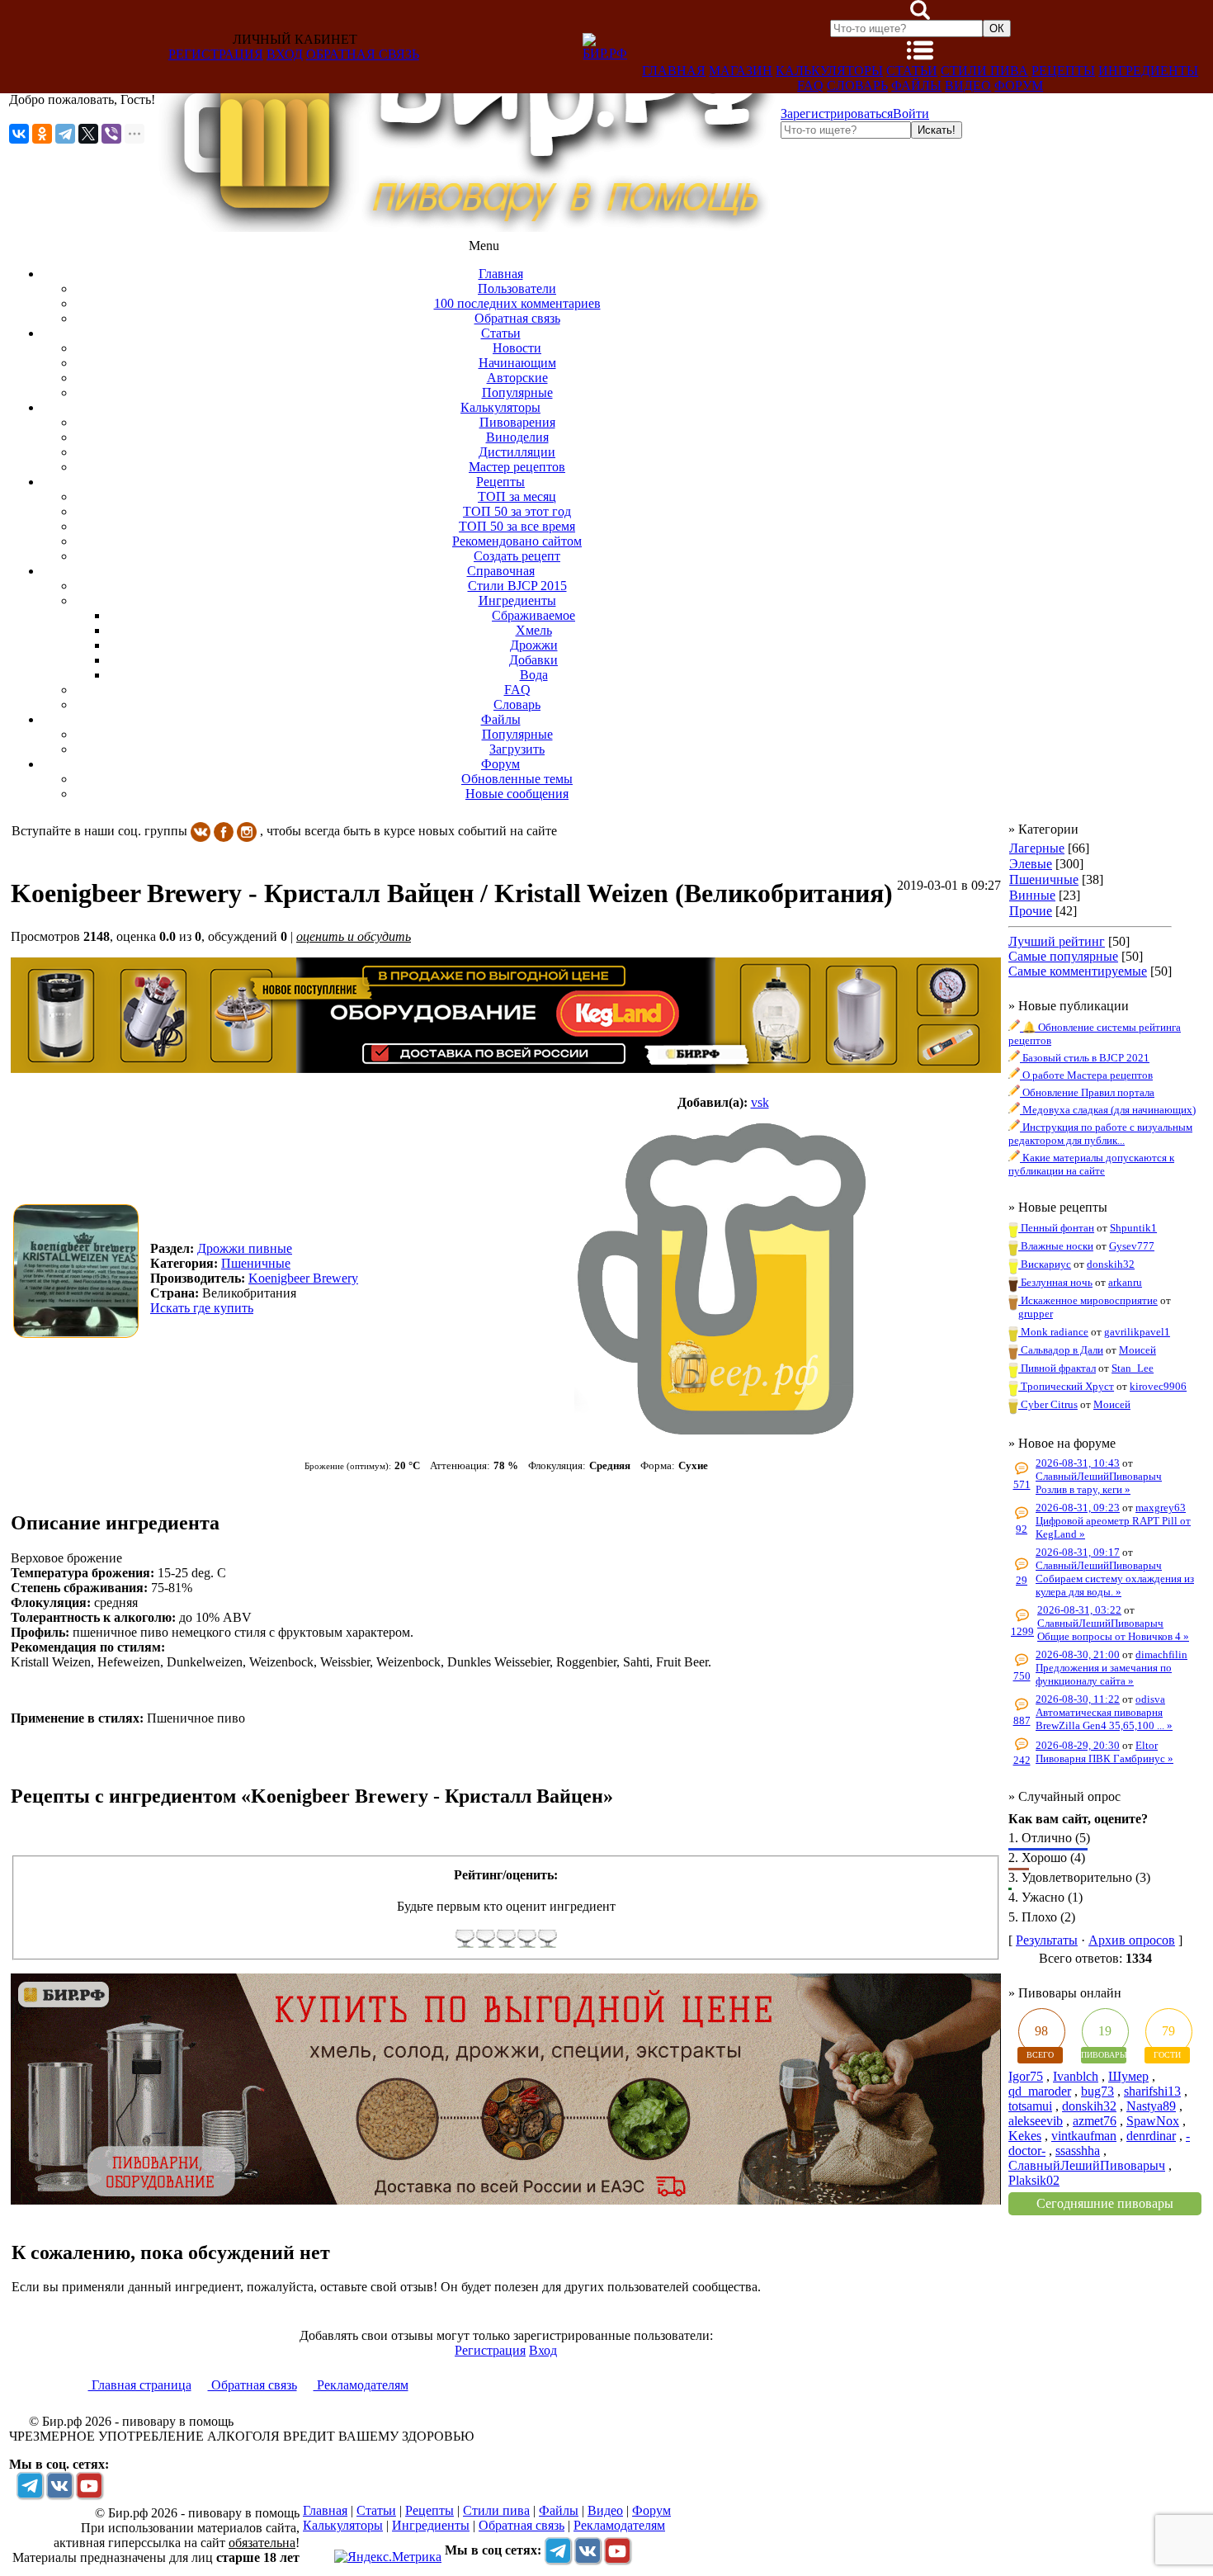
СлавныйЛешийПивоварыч (1099, 1476)
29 (1022, 1580)
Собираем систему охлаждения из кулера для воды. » (1115, 1585)
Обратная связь (363, 54)
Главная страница (140, 2385)
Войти (911, 113)
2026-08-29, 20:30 (1078, 1745)
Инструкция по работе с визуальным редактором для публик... (1100, 1134)
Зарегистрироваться (837, 113)
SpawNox (1153, 2121)
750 (1022, 1676)
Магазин (741, 71)
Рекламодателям (361, 2385)
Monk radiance (1053, 1332)
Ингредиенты (1148, 71)
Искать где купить (202, 1308)
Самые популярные (1063, 956)
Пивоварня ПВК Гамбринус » (1104, 1758)
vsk (760, 1102)
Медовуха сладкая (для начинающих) (1108, 1110)
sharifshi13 (1152, 2091)
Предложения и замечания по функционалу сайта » (1104, 1674)
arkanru (1125, 1282)
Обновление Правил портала (1087, 1092)
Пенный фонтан (1056, 1228)
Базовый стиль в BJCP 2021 (1085, 1058)
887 (1022, 1720)
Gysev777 (1132, 1246)
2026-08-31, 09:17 (1078, 1552)
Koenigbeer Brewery (303, 1278)
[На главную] (468, 227)
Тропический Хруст (1066, 1386)
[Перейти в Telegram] (30, 2485)
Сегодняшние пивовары (1105, 2203)
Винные (1032, 895)
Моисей (1137, 1350)
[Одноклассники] (42, 134)
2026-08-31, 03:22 (1079, 1610)
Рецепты (1063, 71)
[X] (88, 134)
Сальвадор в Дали (1061, 1350)
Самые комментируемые (1078, 971)
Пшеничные (1044, 879)
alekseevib (1036, 2121)
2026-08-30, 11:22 (1078, 1699)
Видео (968, 85)
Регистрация (216, 54)
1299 (1022, 1631)
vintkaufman (1084, 2136)
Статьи (912, 71)
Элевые (1031, 864)
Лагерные (1037, 848)
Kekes (1025, 2136)
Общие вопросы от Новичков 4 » (1113, 1636)
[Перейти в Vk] (59, 2485)
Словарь (857, 85)
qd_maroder (1040, 2091)
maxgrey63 (1161, 1508)
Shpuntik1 (1133, 1228)
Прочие (1031, 911)
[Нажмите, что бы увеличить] (80, 1271)
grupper (1036, 1314)
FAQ (810, 85)
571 (1022, 1484)
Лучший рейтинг (1057, 941)
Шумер (1128, 2076)
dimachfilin (1161, 1654)
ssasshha (1078, 2151)
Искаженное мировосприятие (1088, 1300)
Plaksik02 (1034, 2180)
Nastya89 (1151, 2106)
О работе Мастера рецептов (1086, 1075)
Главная (674, 71)
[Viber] (111, 134)
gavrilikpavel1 (1137, 1332)
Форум (1019, 85)
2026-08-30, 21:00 (1078, 1654)
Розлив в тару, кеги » (1083, 1489)
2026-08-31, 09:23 (1078, 1508)
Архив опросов (1132, 1940)
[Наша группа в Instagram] (247, 831)
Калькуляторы (829, 71)
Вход (285, 54)
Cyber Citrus (1048, 1404)
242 (1022, 1760)
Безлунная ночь (1055, 1282)
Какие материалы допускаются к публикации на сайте (1091, 1164)
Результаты (1047, 1940)
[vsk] (723, 1279)
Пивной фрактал (1057, 1368)
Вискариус (1045, 1264)
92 (1022, 1529)
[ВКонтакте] (19, 134)
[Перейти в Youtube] (89, 2485)
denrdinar (1151, 2136)
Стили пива (984, 71)
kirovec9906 (1158, 1386)
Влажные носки (1056, 1246)
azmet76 (1095, 2121)
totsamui (1030, 2106)
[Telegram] (65, 134)
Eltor (1147, 1745)
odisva (1150, 1699)
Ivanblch (1076, 2076)
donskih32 (1111, 1264)
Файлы (916, 85)
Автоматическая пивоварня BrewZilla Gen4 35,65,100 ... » (1104, 1719)
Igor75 (1026, 2076)
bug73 (1097, 2091)
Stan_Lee (1133, 1368)
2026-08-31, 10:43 (1078, 1463)
